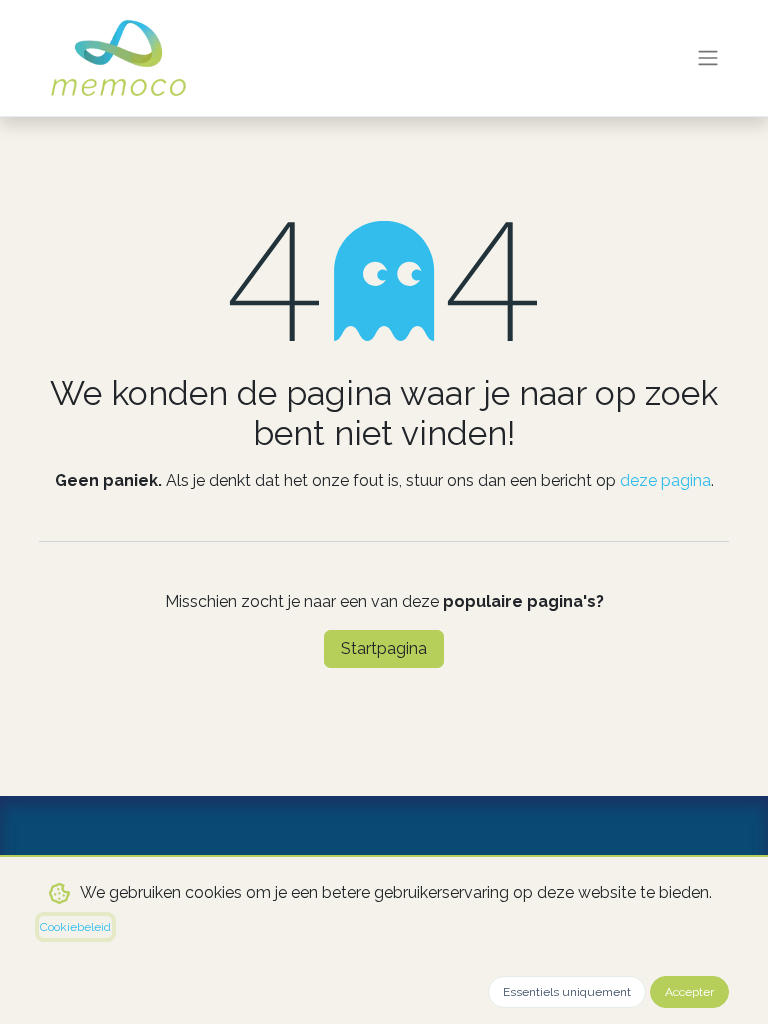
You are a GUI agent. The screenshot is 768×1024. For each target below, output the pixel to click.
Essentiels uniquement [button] (567, 992)
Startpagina (384, 648)
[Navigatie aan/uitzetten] (708, 58)
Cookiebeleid (75, 927)
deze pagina (665, 480)
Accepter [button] (689, 992)
